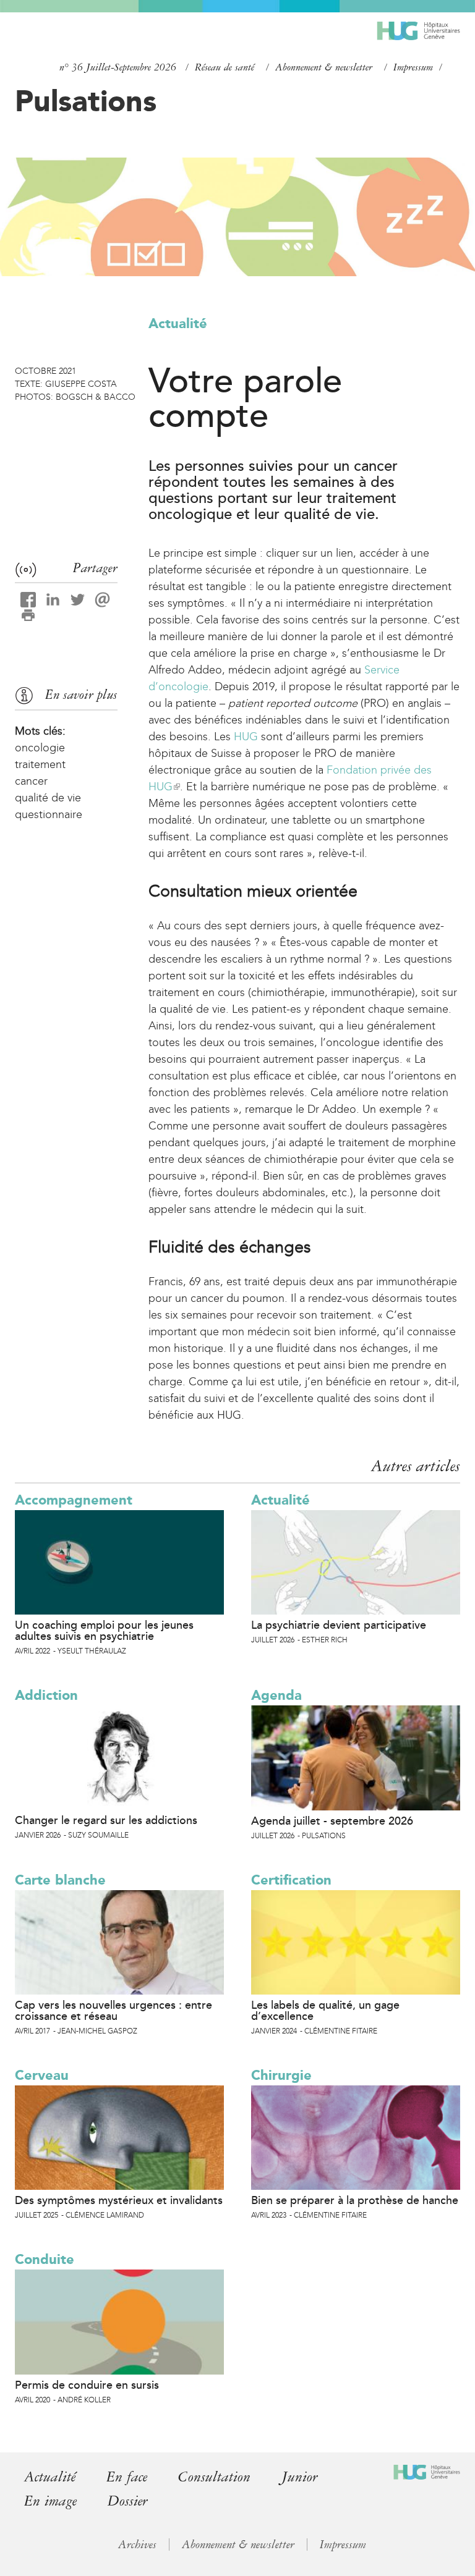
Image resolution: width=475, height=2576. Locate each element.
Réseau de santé (225, 67)
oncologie (40, 748)
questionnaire (49, 814)
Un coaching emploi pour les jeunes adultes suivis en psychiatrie (104, 1631)
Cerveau (42, 2075)
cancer (31, 781)
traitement (40, 764)
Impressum (413, 67)
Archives (137, 2544)
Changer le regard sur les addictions (106, 1820)
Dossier (128, 2501)
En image (50, 2501)
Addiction (46, 1695)
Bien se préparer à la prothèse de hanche (355, 2200)
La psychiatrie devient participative (339, 1625)
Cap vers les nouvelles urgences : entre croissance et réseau (113, 2011)
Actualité (178, 323)
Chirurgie (281, 2075)
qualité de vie (48, 798)
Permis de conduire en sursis (87, 2385)
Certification (291, 1880)
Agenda (276, 1695)
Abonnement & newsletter (324, 67)
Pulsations (86, 101)
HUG (246, 737)
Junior (300, 2477)
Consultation (214, 2477)
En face (127, 2477)
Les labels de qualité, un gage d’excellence (325, 2011)
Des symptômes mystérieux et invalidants (119, 2200)
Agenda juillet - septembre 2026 (332, 1821)
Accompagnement (74, 1500)
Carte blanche (60, 1880)
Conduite (45, 2259)
